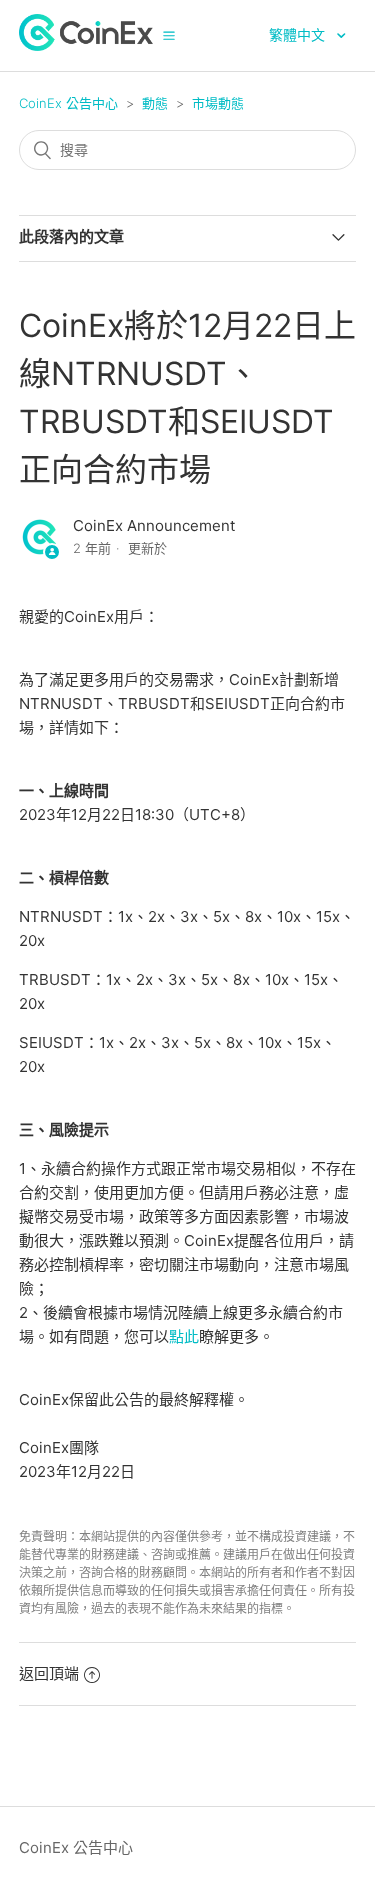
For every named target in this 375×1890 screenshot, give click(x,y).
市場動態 (218, 103)
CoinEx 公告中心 (68, 103)
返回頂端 (49, 1673)
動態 (155, 103)
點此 (184, 1336)
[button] (169, 35)
